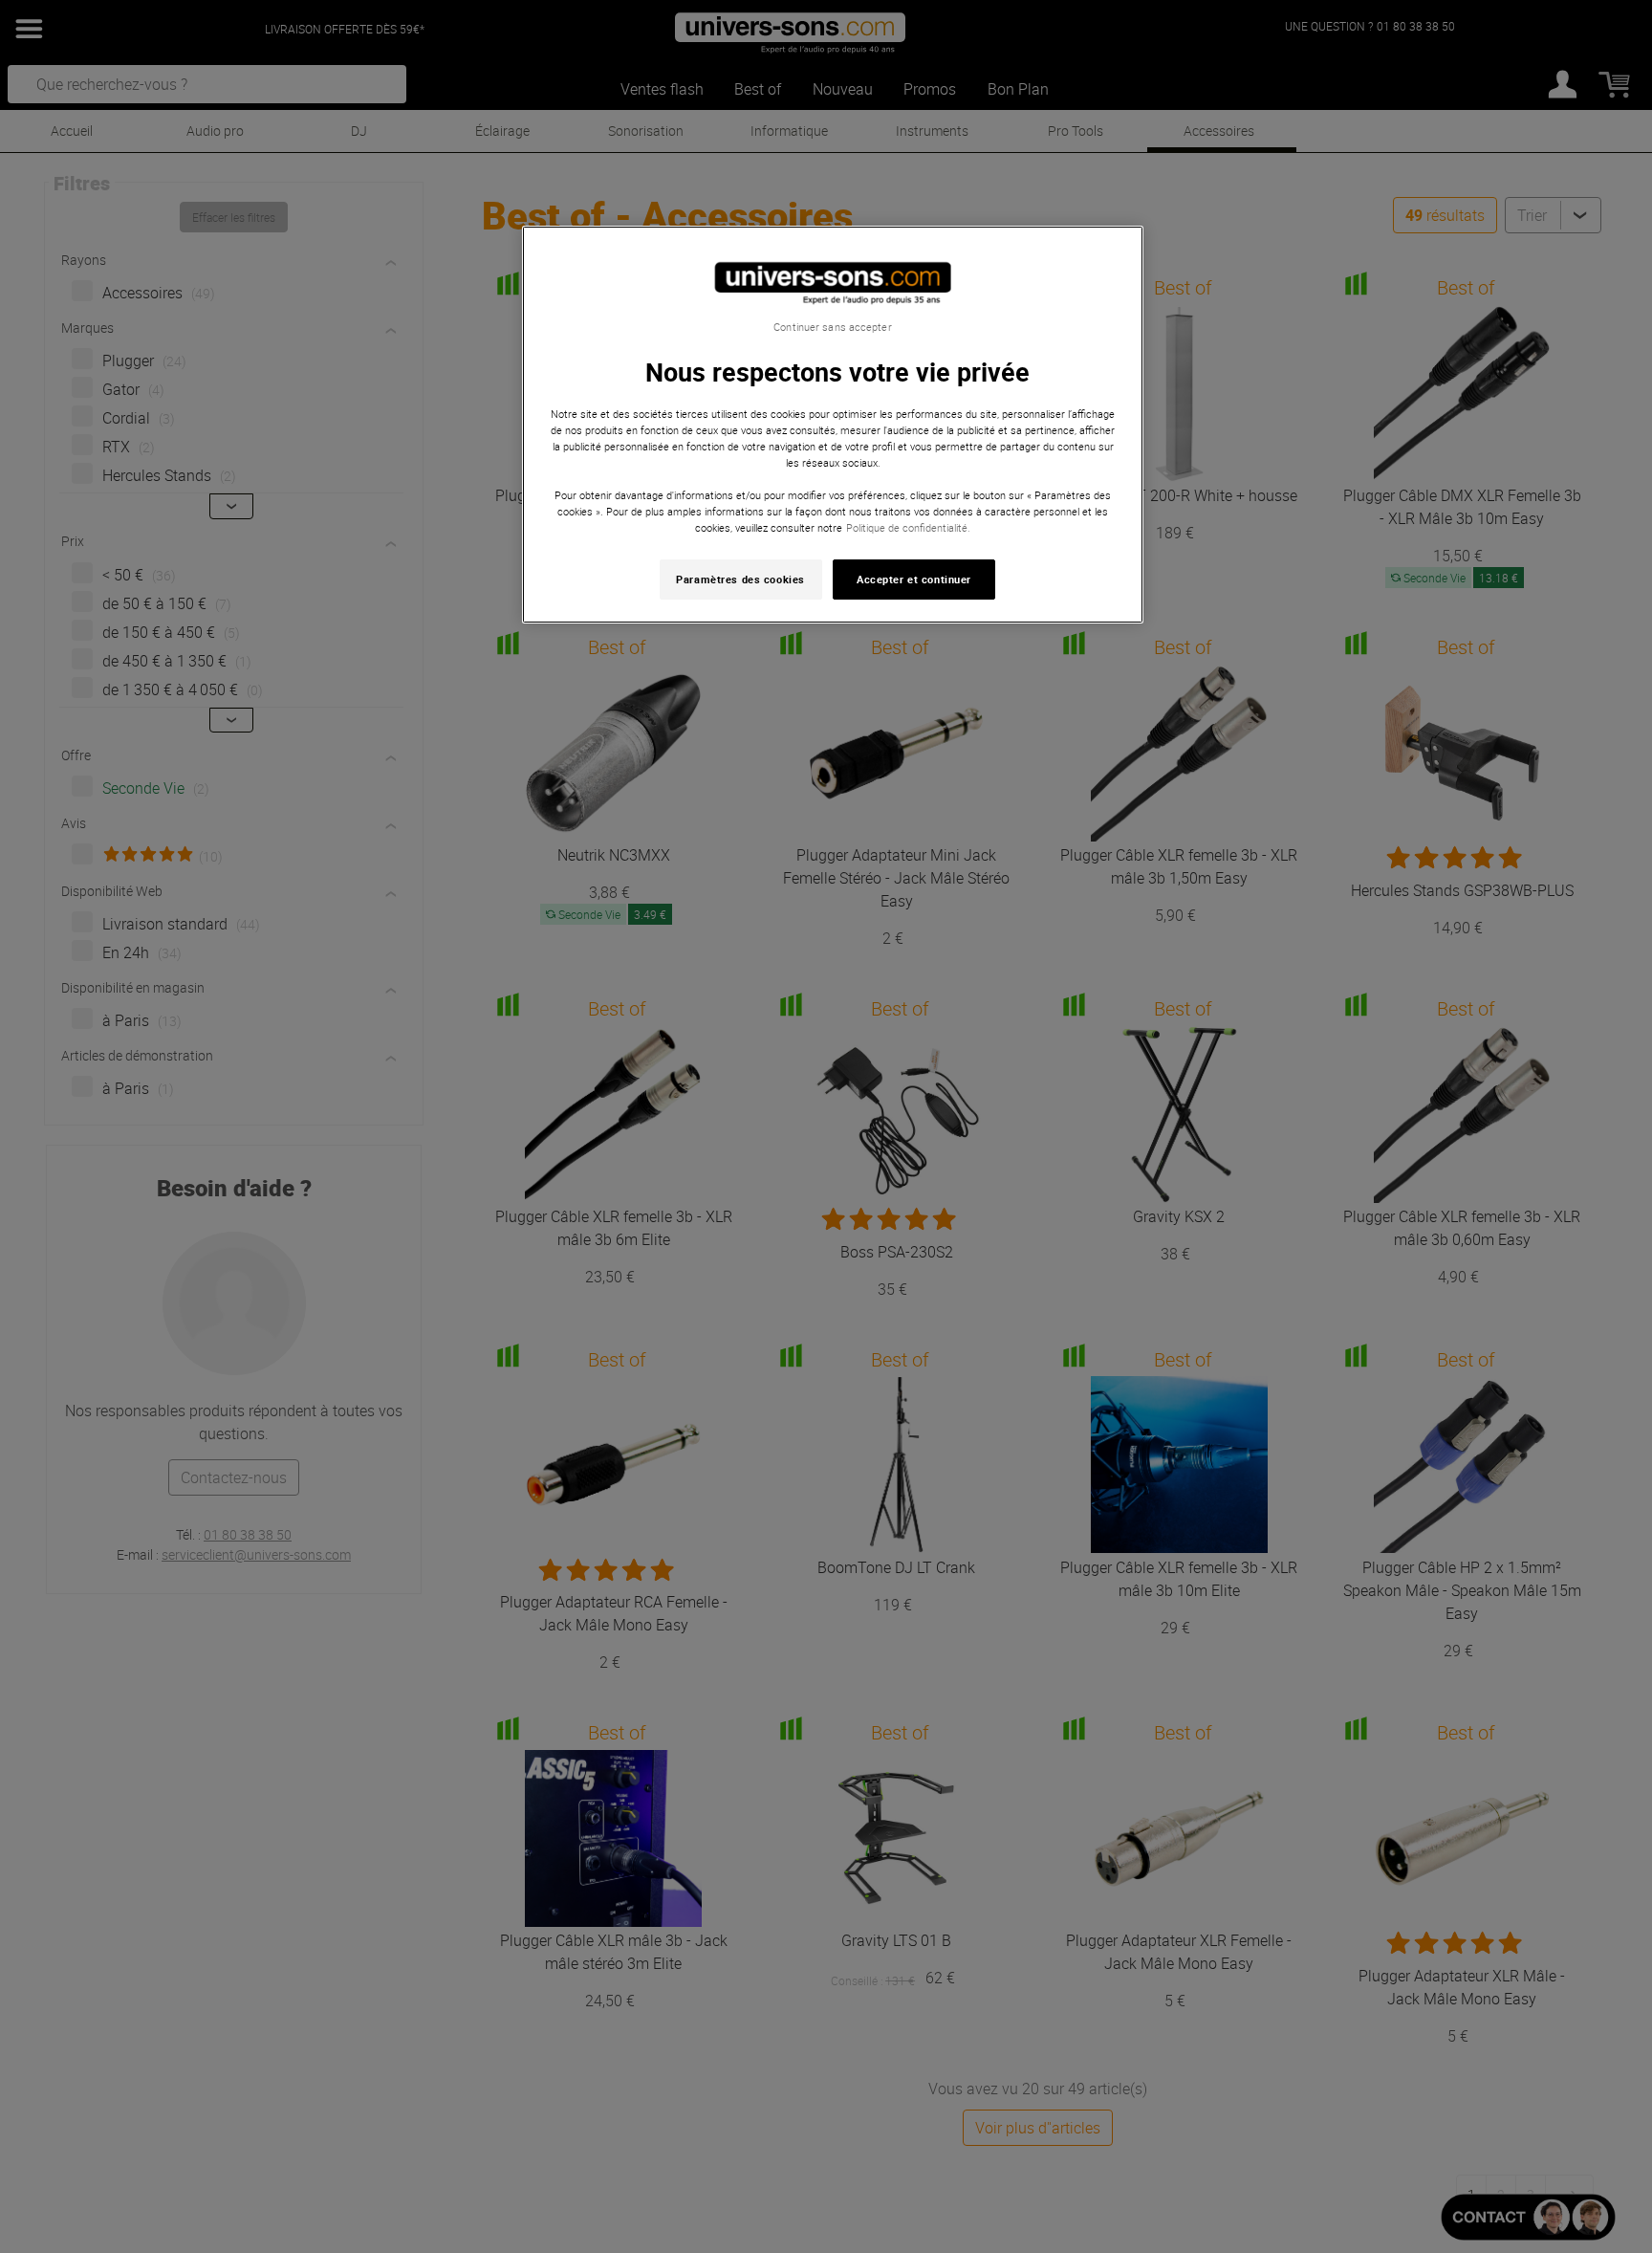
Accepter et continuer (914, 579)
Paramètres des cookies (740, 579)
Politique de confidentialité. (908, 527)
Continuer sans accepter (832, 327)
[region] (833, 425)
